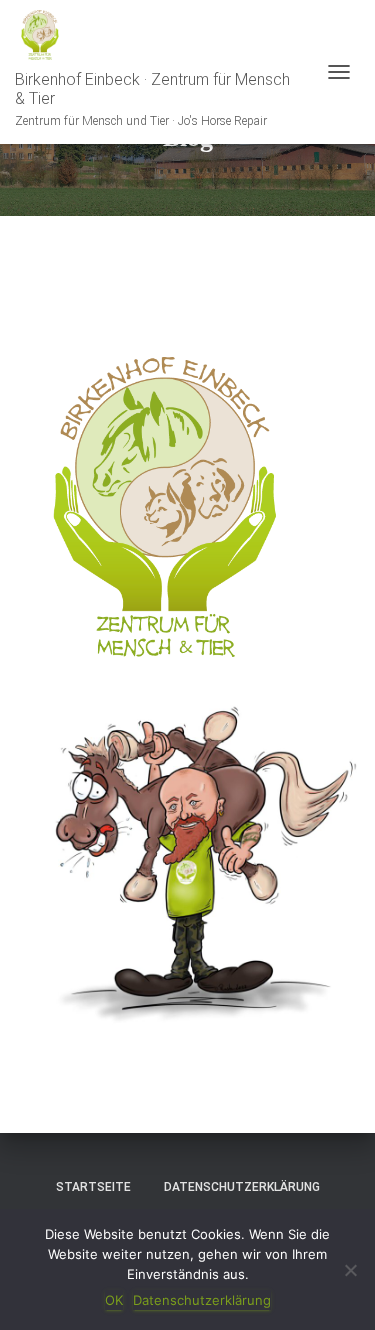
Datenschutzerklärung (242, 1187)
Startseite (93, 1187)
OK (114, 1300)
